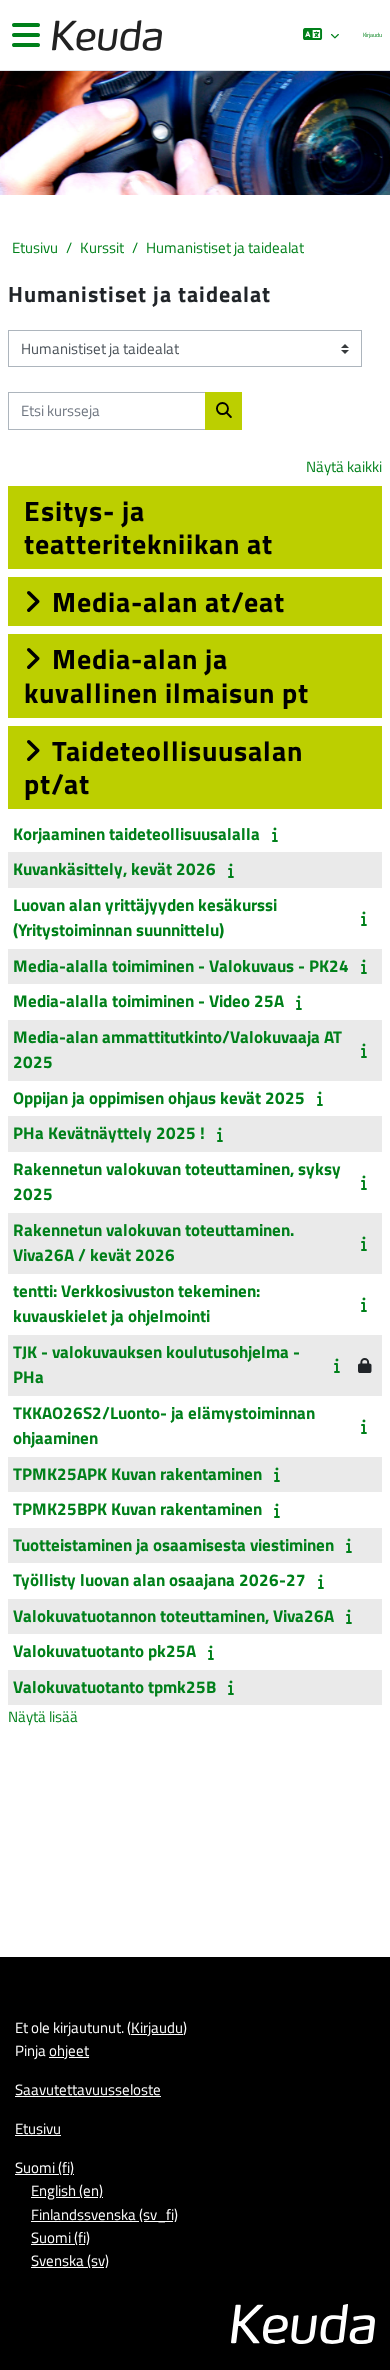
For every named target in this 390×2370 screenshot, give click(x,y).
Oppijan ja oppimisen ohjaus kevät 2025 (159, 1098)
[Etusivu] (105, 35)
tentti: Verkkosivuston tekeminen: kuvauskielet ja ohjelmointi (136, 1304)
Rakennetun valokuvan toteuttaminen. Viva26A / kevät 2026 (153, 1243)
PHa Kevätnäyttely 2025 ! (109, 1133)
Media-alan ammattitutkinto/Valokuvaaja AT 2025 (177, 1050)
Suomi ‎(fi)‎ (44, 2167)
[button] (321, 35)
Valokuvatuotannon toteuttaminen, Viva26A (173, 1616)
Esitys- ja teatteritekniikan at (148, 527)
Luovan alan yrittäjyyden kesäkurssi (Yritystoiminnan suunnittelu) (145, 918)
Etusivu (35, 247)
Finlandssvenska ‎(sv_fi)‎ (104, 2214)
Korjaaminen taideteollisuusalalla (136, 834)
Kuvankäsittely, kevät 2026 (114, 869)
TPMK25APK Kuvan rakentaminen (137, 1474)
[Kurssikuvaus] (278, 834)
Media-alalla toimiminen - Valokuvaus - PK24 (181, 966)
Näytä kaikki (344, 466)
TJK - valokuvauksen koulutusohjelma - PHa (156, 1365)
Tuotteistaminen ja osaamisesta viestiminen (173, 1545)
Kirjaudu (372, 34)
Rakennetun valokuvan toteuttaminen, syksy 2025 (177, 1182)
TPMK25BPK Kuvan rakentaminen (137, 1509)
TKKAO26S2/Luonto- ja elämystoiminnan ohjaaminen (164, 1426)
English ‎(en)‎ (67, 2190)
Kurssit (102, 247)
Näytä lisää (43, 1716)
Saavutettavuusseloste (88, 2089)
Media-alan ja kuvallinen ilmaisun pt (166, 675)
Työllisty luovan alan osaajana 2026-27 (159, 1580)
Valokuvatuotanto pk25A (104, 1651)
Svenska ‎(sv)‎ (70, 2260)
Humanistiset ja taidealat (225, 247)
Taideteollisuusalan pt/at (163, 767)
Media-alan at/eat (168, 601)
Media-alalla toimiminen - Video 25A (148, 1001)
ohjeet (69, 2050)
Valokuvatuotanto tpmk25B (114, 1687)
